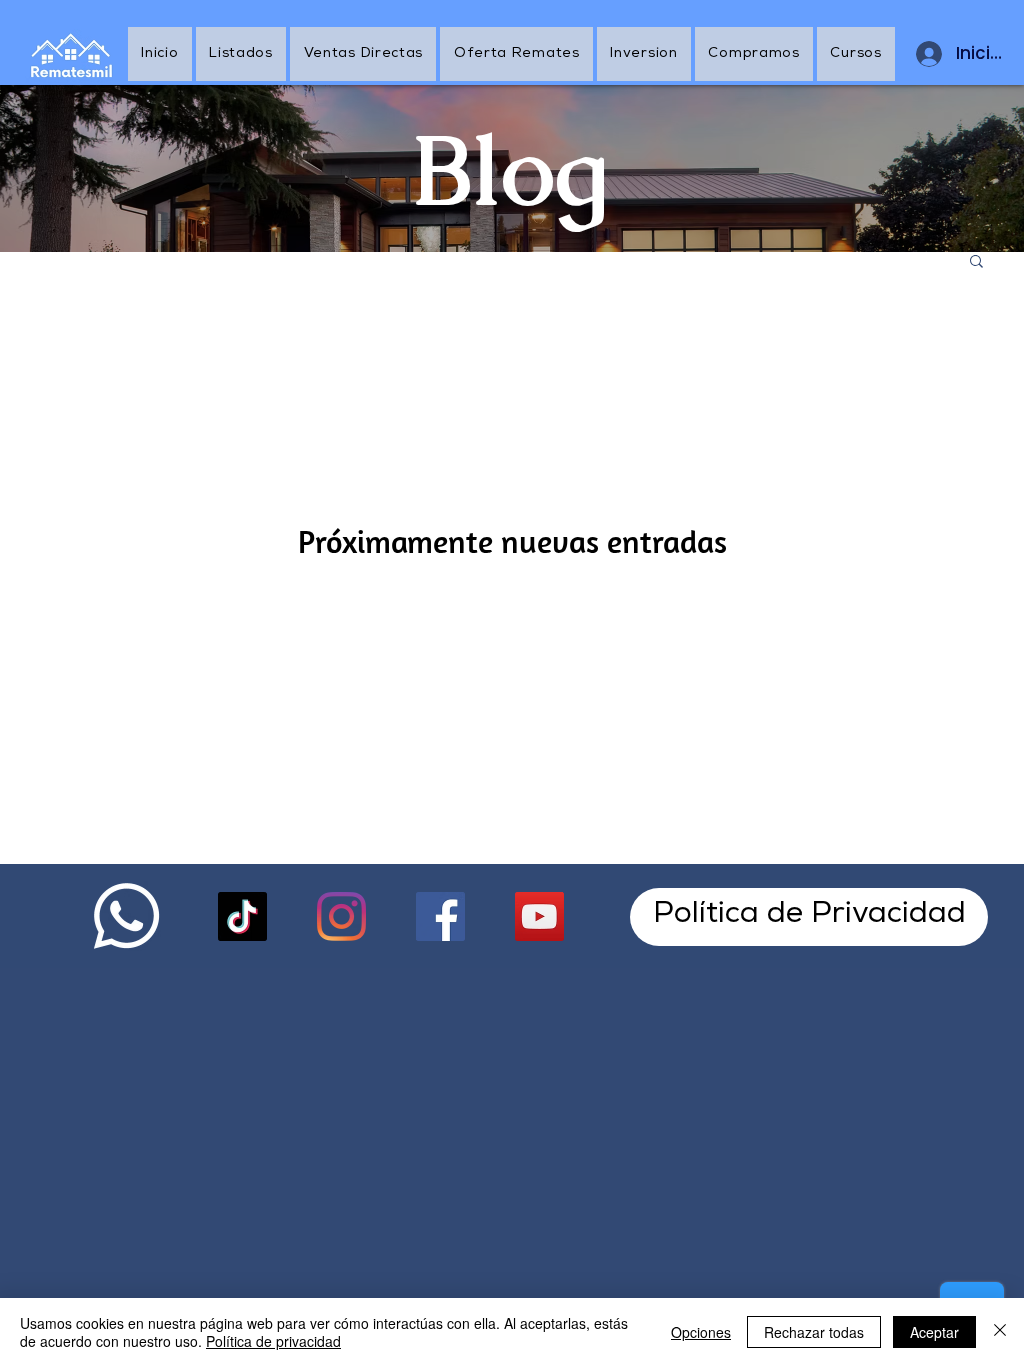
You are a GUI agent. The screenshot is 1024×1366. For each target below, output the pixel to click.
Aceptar (934, 1332)
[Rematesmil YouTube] (539, 916)
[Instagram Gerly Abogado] (341, 916)
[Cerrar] (1000, 1332)
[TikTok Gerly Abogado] (242, 916)
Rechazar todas (814, 1332)
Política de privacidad (273, 1341)
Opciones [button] (701, 1332)
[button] (976, 262)
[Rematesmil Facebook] (440, 916)
